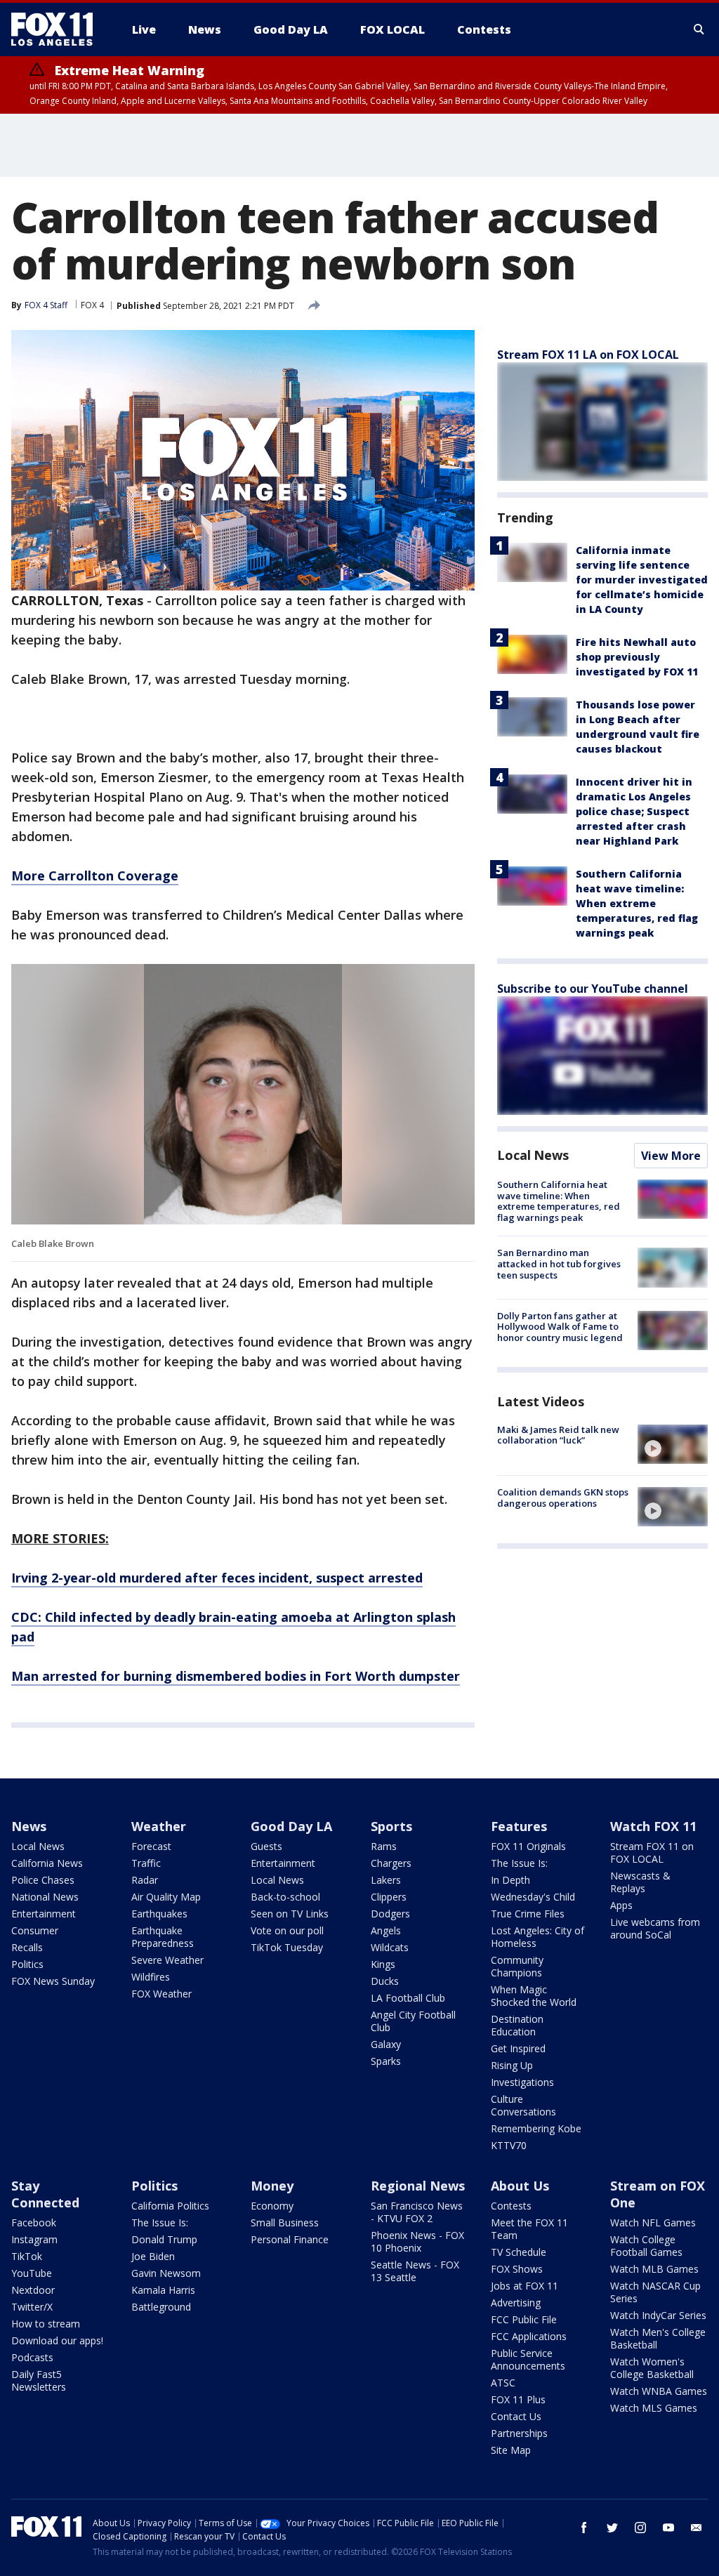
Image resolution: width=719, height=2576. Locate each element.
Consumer (35, 1930)
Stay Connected (45, 2194)
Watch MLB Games (654, 2269)
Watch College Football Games (646, 2246)
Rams (384, 1846)
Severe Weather (167, 1960)
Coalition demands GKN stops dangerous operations (563, 1498)
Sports (391, 1826)
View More (671, 1156)
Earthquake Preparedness (163, 1937)
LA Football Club (408, 1998)
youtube (668, 2528)
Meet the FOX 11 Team (529, 2229)
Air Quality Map (166, 1897)
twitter (612, 2528)
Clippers (389, 1897)
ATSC (503, 2383)
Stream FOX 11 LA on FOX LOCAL (588, 355)
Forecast (151, 1846)
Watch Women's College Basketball (652, 2368)
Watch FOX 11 (653, 1826)
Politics (27, 1964)
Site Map (511, 2450)
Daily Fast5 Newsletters (39, 2380)
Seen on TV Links (290, 1914)
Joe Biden (153, 2256)
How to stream (46, 2324)
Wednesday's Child (533, 1897)
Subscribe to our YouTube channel (593, 989)
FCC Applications (529, 2336)
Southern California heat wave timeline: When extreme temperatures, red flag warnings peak (637, 903)
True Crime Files (528, 1914)
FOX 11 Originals (528, 1846)
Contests (511, 2206)
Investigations (522, 2082)
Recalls (27, 1947)
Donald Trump (164, 2239)
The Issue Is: (519, 1863)
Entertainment (44, 1914)
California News (47, 1863)
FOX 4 (92, 305)
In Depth (510, 1880)
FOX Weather (161, 1994)
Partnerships (519, 2433)
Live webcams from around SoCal (655, 1928)
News (29, 1826)
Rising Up (512, 2065)
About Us (520, 2186)
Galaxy (386, 2044)
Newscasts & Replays (640, 1882)
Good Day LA (291, 1826)
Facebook (34, 2222)
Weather (159, 1826)
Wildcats (390, 1947)
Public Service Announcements (528, 2359)
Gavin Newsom (166, 2273)
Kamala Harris (163, 2290)
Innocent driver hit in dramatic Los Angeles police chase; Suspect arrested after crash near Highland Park (634, 811)
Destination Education (517, 2025)
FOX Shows (517, 2269)
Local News (533, 1155)
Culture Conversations (523, 2105)
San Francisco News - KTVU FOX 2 (417, 2212)
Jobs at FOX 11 (525, 2286)
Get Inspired (518, 2048)
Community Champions (517, 1966)
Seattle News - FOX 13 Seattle (415, 2271)
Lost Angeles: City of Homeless (537, 1937)
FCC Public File (524, 2319)
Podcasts (32, 2357)
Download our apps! (57, 2340)
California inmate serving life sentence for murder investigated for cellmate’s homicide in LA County (642, 580)
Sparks (386, 2061)
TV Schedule (519, 2252)
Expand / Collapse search (699, 29)
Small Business (285, 2222)
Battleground (161, 2307)
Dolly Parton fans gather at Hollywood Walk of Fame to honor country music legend (560, 1327)
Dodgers (390, 1914)
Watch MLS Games (654, 2408)
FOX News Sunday (53, 1981)
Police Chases (43, 1880)
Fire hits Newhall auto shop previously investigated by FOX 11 (637, 657)
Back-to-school (285, 1897)
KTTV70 (509, 2145)
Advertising (516, 2303)
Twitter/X (32, 2307)
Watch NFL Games (653, 2222)
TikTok (27, 2256)
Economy (272, 2206)
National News (45, 1897)
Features (519, 1826)
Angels (386, 1930)
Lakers (386, 1880)
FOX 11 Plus (518, 2399)
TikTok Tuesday (287, 1947)
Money (272, 2186)
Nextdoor (33, 2290)
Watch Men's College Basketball (658, 2338)
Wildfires (151, 1977)
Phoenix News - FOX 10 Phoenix (417, 2241)
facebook (584, 2528)
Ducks (385, 1981)
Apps (621, 1905)
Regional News (418, 2186)
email (697, 2528)
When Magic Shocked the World (534, 1996)
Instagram (34, 2239)
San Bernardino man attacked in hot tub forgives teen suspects (559, 1263)
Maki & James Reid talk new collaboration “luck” (558, 1435)
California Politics (170, 2206)
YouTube (32, 2273)
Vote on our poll (287, 1930)
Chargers (391, 1863)
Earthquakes (159, 1914)
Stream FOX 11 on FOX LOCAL (652, 1852)
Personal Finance (290, 2239)
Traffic (146, 1863)
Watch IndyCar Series (658, 2315)
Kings (383, 1964)
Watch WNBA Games (659, 2391)
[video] (673, 1444)
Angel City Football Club (413, 2021)
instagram (640, 2528)
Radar (145, 1880)
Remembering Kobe (536, 2128)
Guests (266, 1846)
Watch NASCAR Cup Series (655, 2292)
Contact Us (516, 2416)
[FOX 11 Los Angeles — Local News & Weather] (58, 29)
